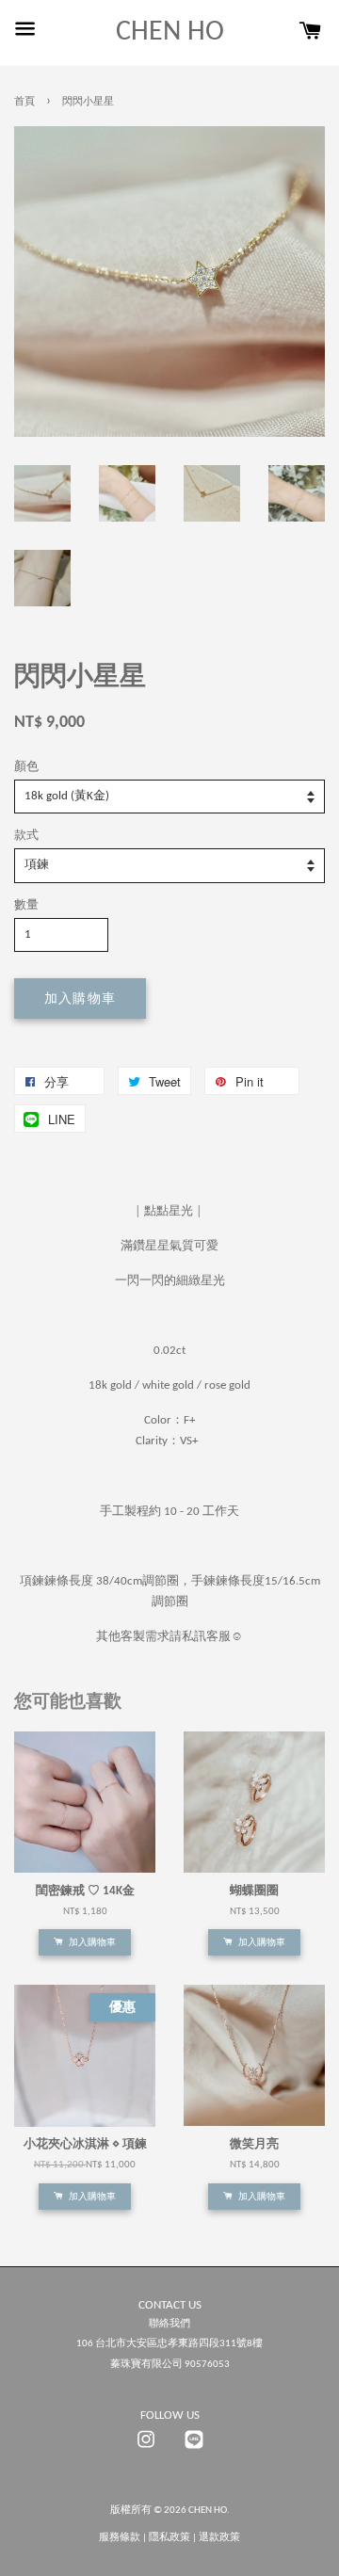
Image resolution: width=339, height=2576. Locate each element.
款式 (26, 836)
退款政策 (219, 2538)
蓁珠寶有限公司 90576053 (170, 2365)
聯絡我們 (169, 2324)
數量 (26, 905)
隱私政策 (169, 2538)
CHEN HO (170, 32)
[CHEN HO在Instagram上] (146, 2450)
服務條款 (120, 2538)
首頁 (24, 102)
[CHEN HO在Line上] (194, 2450)
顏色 (26, 767)
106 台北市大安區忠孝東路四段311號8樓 (169, 2344)
